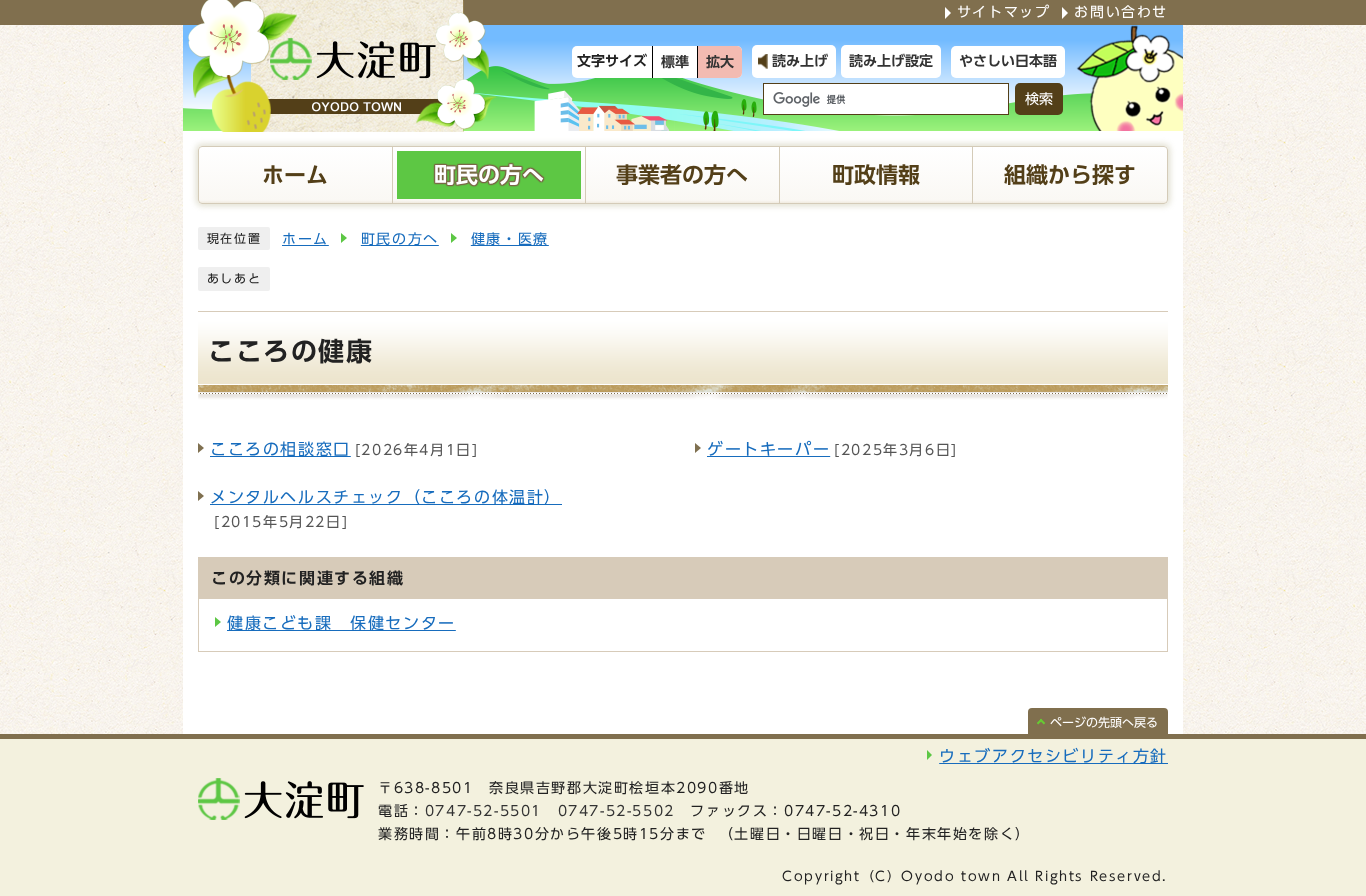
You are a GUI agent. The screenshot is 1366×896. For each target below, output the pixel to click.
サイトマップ (1004, 12)
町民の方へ (400, 239)
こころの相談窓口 (280, 449)
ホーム (305, 239)
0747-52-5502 (616, 811)
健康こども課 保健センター (341, 623)
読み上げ (800, 61)
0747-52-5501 (483, 811)
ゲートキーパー (768, 449)
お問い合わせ (1121, 12)
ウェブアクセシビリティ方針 (1053, 756)
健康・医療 (510, 239)
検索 (1039, 99)
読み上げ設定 (891, 61)
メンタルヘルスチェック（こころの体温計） (386, 497)
